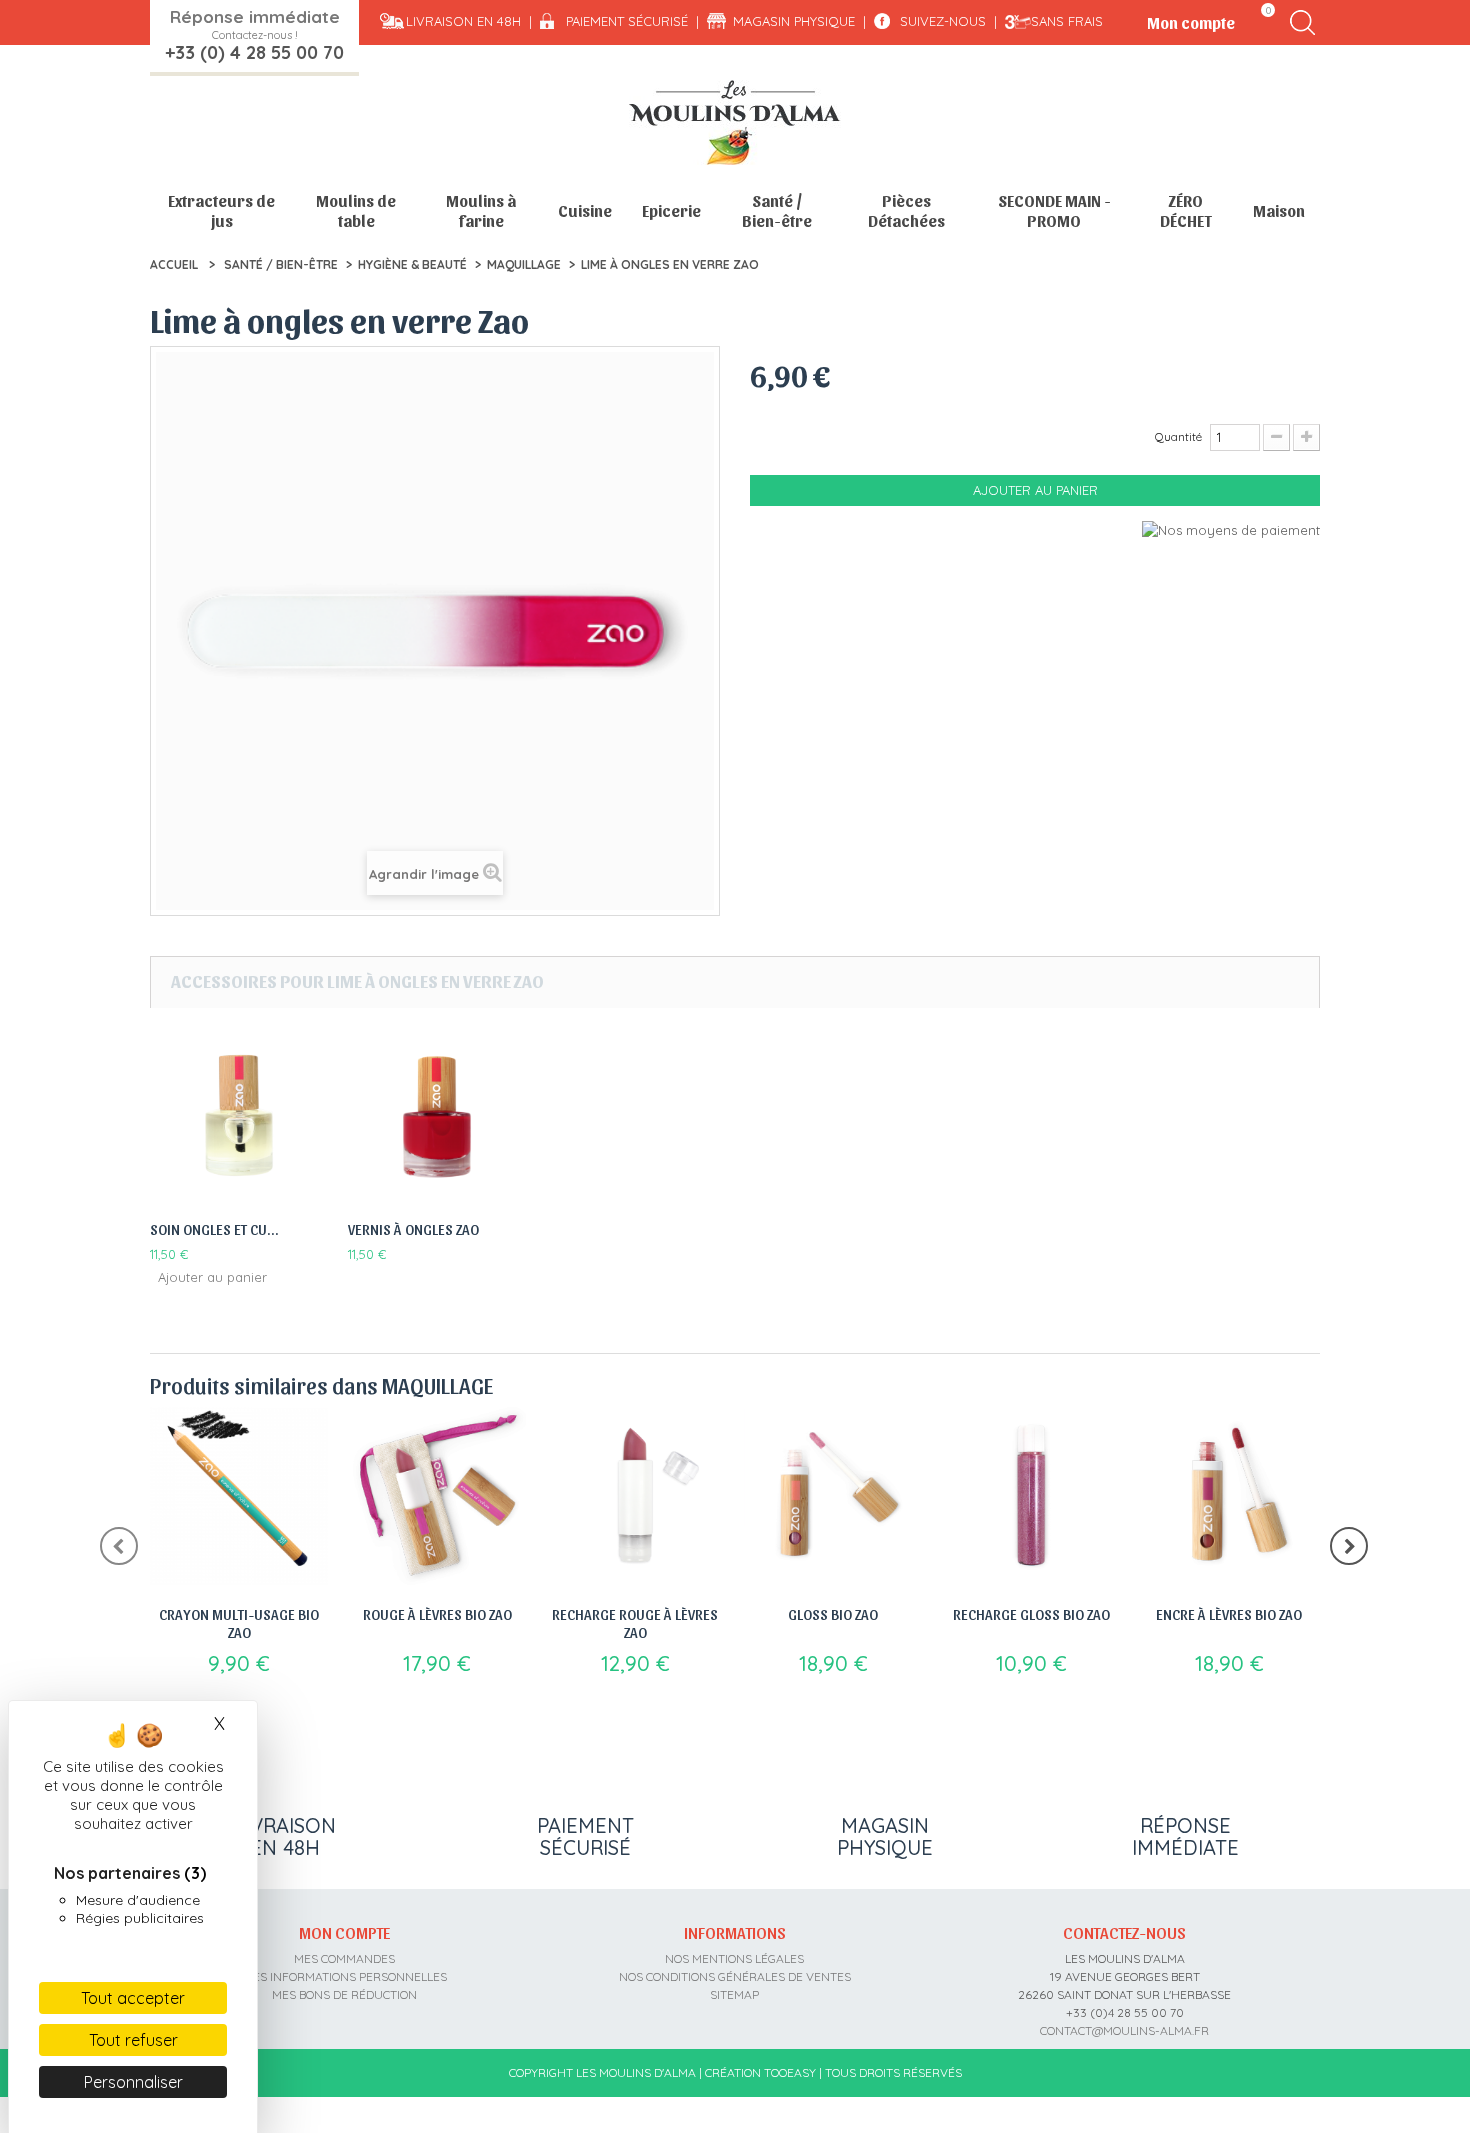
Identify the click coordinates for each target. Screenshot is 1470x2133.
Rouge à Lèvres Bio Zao (437, 1614)
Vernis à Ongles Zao (413, 1229)
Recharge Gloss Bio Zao (1031, 1614)
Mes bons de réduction (344, 1994)
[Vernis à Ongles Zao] (437, 1117)
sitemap (734, 1994)
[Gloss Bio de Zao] (833, 1496)
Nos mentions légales (734, 1958)
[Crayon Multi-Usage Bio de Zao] (239, 1496)
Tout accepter (133, 1998)
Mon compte (344, 1932)
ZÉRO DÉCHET (1186, 210)
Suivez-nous (943, 21)
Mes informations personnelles (345, 1976)
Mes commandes (344, 1958)
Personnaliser (133, 2082)
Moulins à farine (481, 210)
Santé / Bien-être (777, 210)
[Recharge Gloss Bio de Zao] (1031, 1496)
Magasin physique (794, 21)
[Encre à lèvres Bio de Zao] (1229, 1496)
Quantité (1178, 436)
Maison (1279, 210)
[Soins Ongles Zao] (239, 1117)
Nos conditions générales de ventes (735, 1976)
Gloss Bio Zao (833, 1614)
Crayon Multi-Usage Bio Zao (239, 1623)
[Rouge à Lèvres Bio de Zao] (437, 1496)
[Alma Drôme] (735, 122)
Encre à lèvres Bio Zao (1229, 1614)
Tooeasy (790, 2072)
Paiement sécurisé (627, 21)
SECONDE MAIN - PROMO (1054, 210)
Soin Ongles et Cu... (214, 1229)
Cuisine (585, 210)
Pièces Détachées (906, 210)
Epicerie (671, 210)
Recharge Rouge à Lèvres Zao (635, 1623)
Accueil (174, 264)
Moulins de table (356, 210)
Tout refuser (133, 2040)
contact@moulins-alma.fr (1124, 2030)
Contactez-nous (1124, 1932)
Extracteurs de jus (221, 210)
